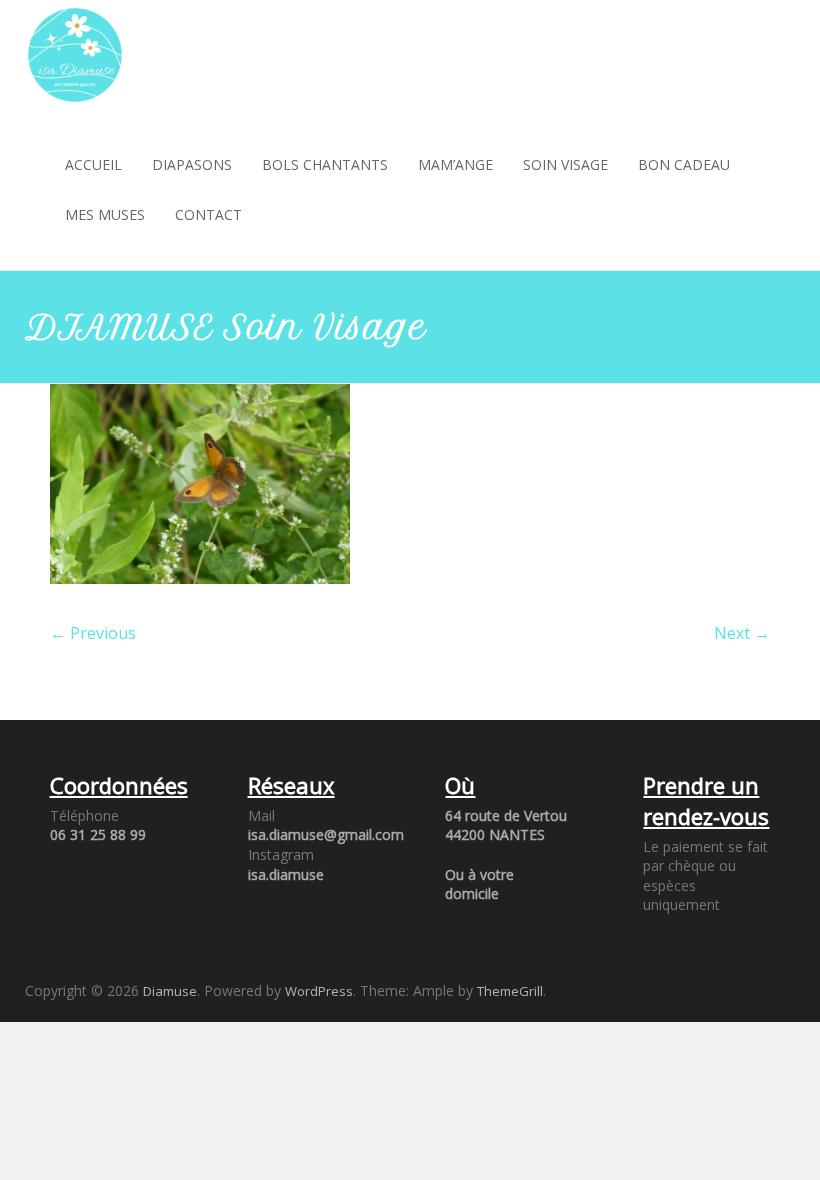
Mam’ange (455, 164)
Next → (742, 633)
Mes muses (105, 214)
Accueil (93, 164)
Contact (208, 214)
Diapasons (192, 164)
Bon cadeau (684, 164)
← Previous (93, 633)
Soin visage (565, 164)
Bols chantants (325, 164)
